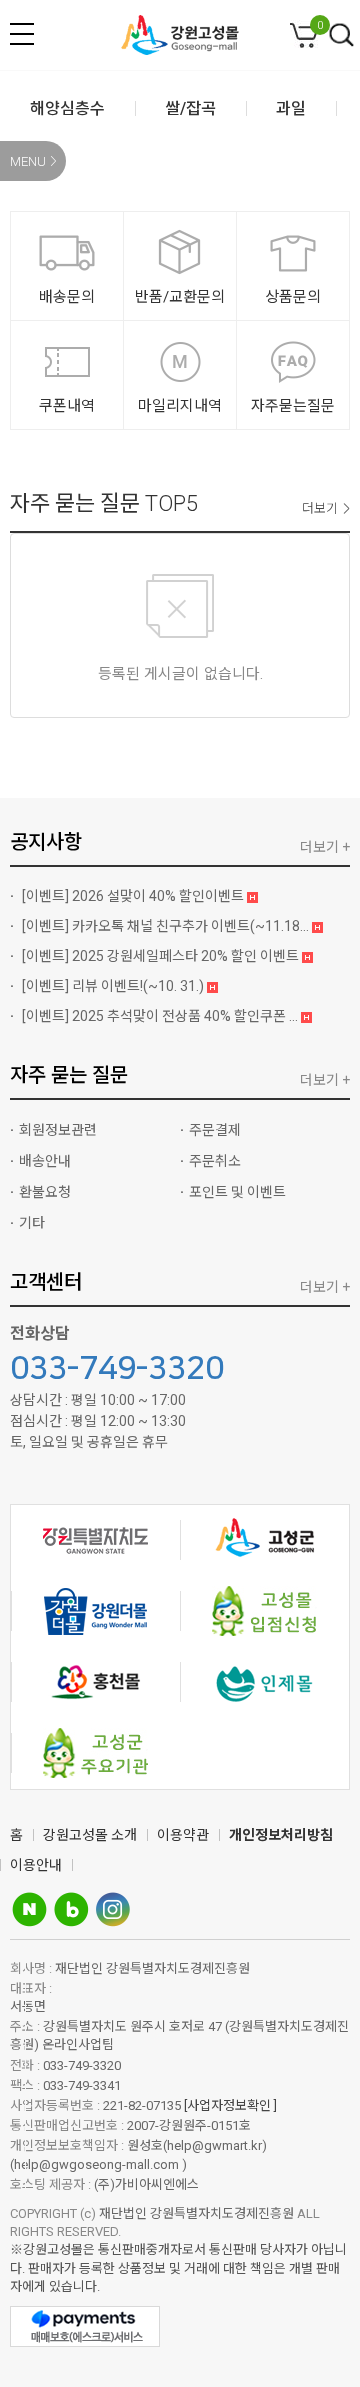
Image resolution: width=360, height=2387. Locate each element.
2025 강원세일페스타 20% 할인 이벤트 (162, 956)
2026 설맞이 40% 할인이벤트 (134, 896)
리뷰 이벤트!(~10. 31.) (114, 986)
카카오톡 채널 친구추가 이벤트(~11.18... (167, 926)
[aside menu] (22, 34)
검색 (342, 36)
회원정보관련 (58, 1130)
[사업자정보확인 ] (230, 2105)
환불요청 (45, 1192)
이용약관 (183, 1835)
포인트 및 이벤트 (237, 1192)
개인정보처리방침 (281, 1835)
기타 (32, 1223)
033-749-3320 (117, 1369)
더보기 (320, 508)
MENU (28, 161)
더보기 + (325, 847)
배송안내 (45, 1161)
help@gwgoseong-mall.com (98, 2164)
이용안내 (36, 1865)
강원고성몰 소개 (90, 1835)
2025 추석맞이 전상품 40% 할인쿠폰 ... (161, 1016)
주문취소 (215, 1161)
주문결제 (215, 1130)
